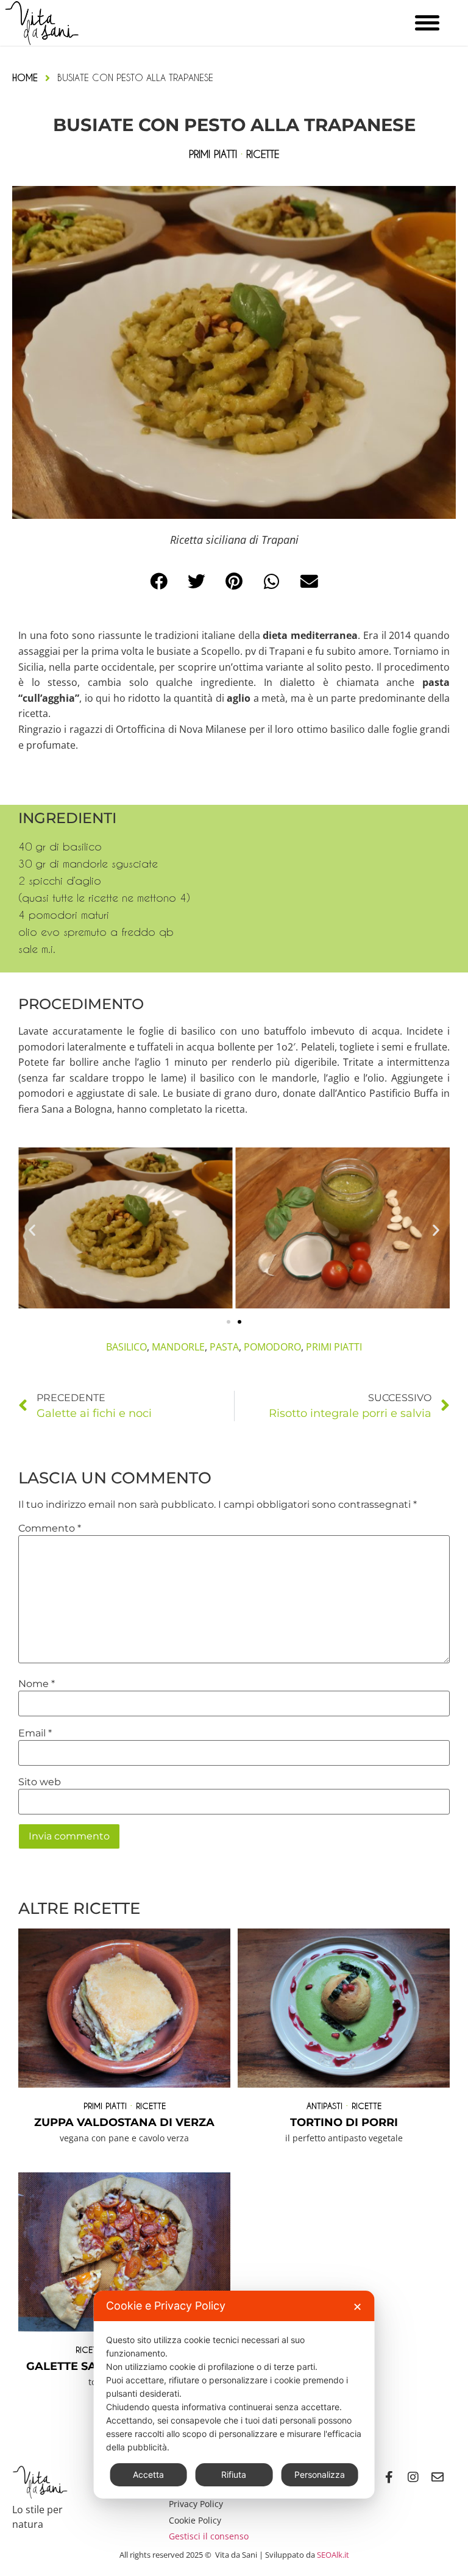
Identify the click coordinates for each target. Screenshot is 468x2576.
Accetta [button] (148, 2474)
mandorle (178, 1347)
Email (35, 1733)
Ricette (151, 2106)
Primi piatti (105, 2106)
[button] (159, 582)
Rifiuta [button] (234, 2474)
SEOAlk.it (333, 2555)
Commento (50, 1529)
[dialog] (234, 2395)
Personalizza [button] (320, 2474)
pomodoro (272, 1347)
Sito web (40, 1782)
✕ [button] (357, 2307)
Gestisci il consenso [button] (209, 2536)
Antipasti (324, 2106)
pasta (224, 1347)
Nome (37, 1684)
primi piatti (334, 1347)
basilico (126, 1347)
